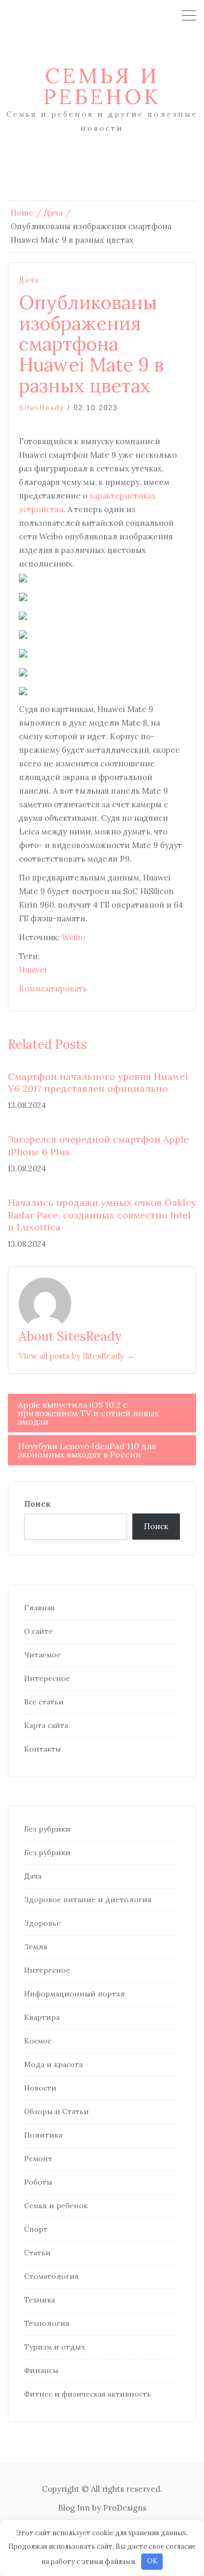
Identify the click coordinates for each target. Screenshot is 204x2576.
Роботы (38, 2182)
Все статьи (44, 1702)
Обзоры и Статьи (56, 2111)
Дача (29, 280)
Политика (43, 2135)
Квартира (42, 2017)
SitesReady (42, 408)
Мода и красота (53, 2064)
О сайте (38, 1631)
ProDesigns (125, 2508)
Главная (39, 1608)
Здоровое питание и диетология (88, 1900)
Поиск (37, 1504)
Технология (47, 2323)
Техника (39, 2300)
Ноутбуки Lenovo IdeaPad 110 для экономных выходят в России (87, 1450)
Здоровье (42, 1923)
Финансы (41, 2370)
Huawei (33, 970)
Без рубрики (47, 1829)
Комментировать (53, 988)
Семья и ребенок (102, 86)
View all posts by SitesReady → (76, 1356)
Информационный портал (75, 1994)
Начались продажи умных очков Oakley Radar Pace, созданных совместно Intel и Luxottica (102, 1215)
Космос (38, 2041)
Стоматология (52, 2276)
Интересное (47, 1678)
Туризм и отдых (54, 2347)
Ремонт (38, 2159)
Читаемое (42, 1655)
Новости (40, 2088)
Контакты (43, 1749)
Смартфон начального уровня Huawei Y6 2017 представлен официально (98, 1082)
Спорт (36, 2229)
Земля (36, 1947)
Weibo (73, 937)
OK (152, 2561)
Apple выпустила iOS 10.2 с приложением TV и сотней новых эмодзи (88, 1413)
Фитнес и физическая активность (88, 2394)
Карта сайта (46, 1725)
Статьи (37, 2253)
